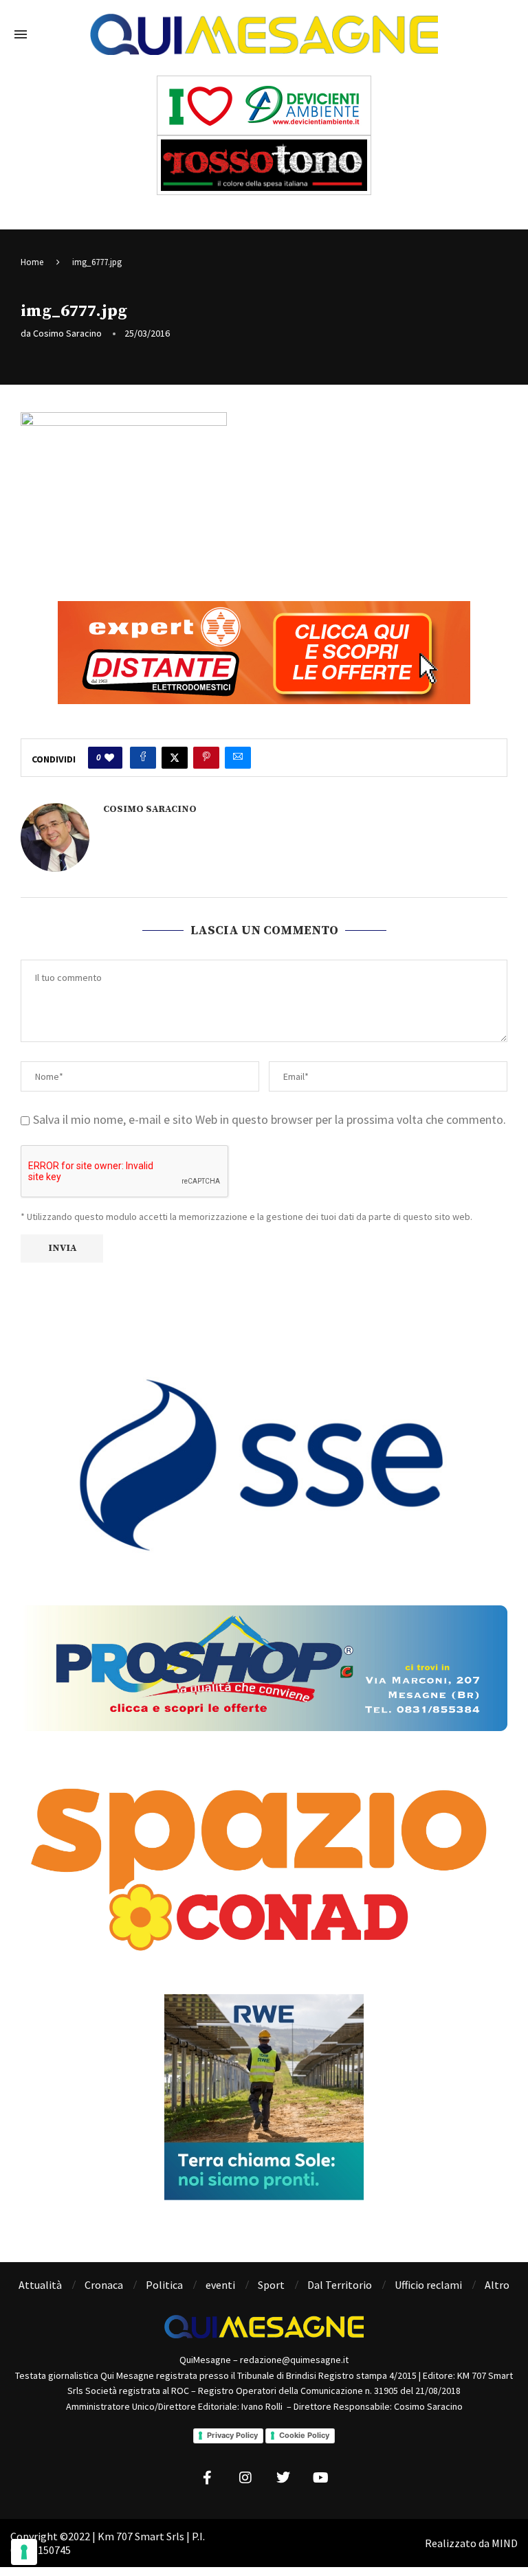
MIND (505, 2543)
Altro (497, 2285)
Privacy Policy (232, 2435)
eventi (220, 2285)
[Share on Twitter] (175, 758)
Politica (164, 2285)
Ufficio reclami (428, 2285)
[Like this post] (109, 758)
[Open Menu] (21, 34)
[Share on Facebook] (143, 758)
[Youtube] (321, 2478)
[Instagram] (245, 2478)
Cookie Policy (304, 2435)
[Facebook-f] (208, 2478)
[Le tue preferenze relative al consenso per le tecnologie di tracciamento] (24, 2552)
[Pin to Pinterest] (206, 758)
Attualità (40, 2285)
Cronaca (104, 2285)
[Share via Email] (238, 758)
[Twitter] (283, 2478)
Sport (271, 2285)
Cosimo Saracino (67, 333)
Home (32, 262)
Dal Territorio (340, 2285)
